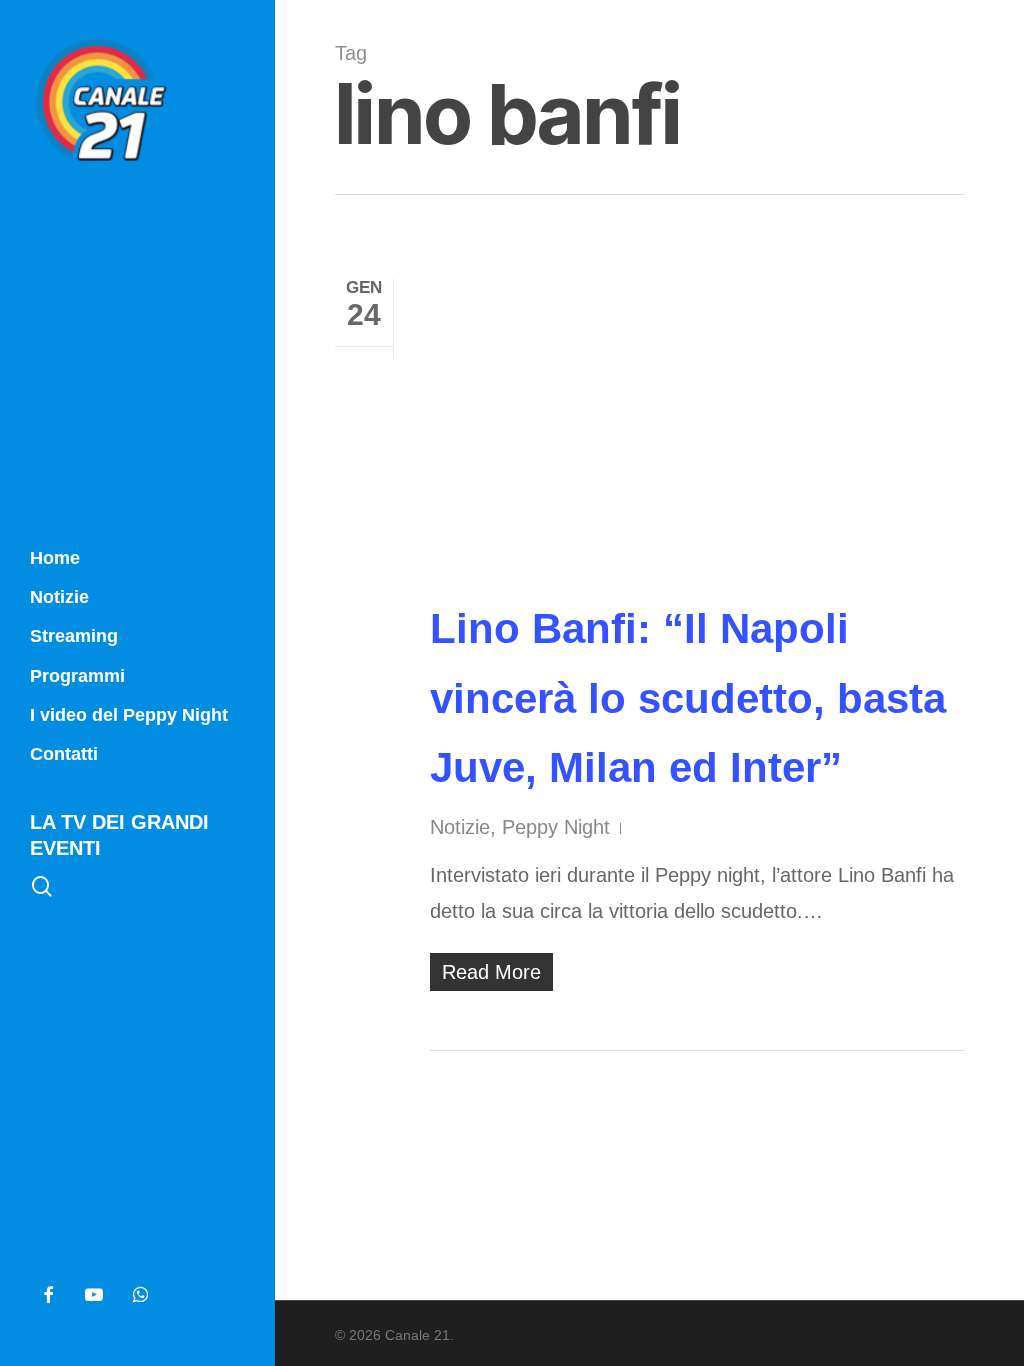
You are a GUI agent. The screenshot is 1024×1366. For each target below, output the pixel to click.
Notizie (460, 827)
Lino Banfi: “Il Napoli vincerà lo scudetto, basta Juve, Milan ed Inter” (688, 698)
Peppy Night (556, 827)
